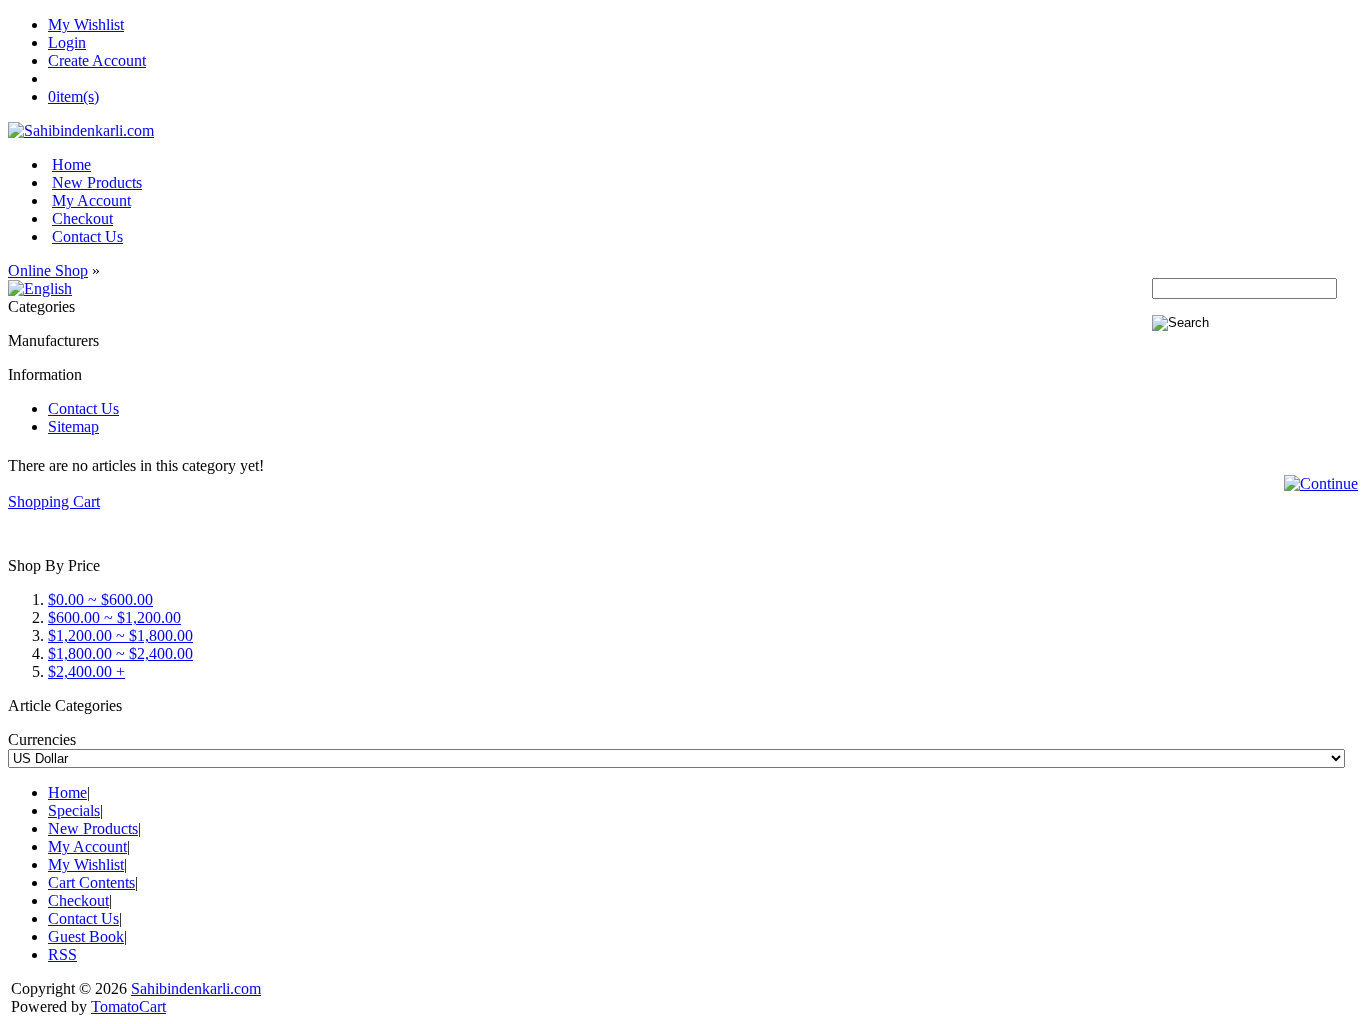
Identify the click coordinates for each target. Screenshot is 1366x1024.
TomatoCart (128, 1006)
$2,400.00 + (86, 671)
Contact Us (87, 236)
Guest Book (86, 936)
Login (67, 42)
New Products (97, 182)
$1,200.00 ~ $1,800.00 (120, 635)
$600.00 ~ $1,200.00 (114, 617)
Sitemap (73, 426)
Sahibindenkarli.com (196, 988)
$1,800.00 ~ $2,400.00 (120, 653)
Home (71, 164)
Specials (74, 810)
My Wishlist (86, 24)
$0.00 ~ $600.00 (100, 599)
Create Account (97, 60)
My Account (91, 200)
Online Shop (48, 270)
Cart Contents (91, 882)
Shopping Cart (54, 501)
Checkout (82, 218)
